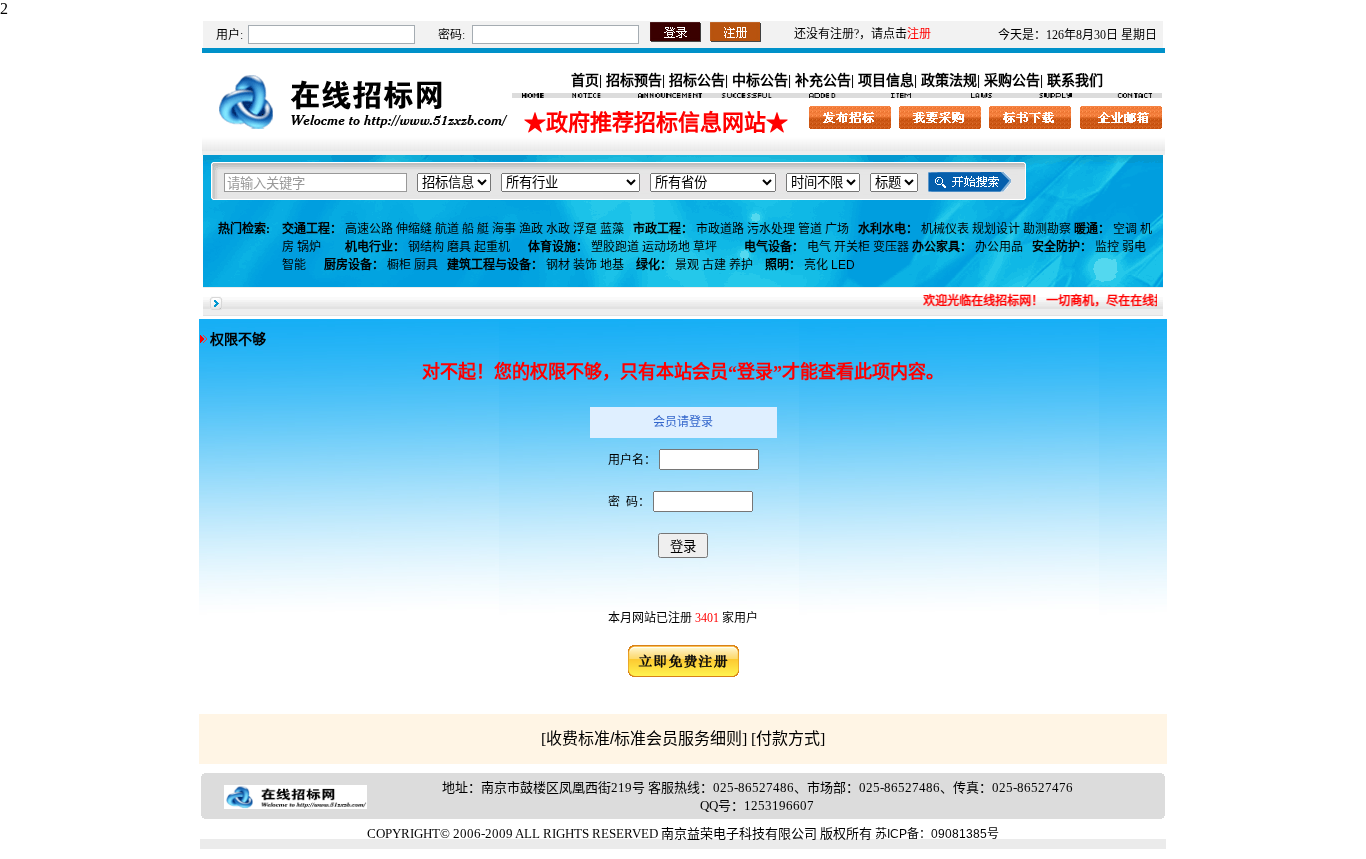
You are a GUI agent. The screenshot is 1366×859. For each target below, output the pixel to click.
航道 (447, 229)
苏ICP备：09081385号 (937, 834)
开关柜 (852, 247)
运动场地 (666, 247)
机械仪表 (945, 229)
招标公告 (697, 80)
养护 (741, 265)
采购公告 (1012, 80)
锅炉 (309, 247)
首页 (585, 80)
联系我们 (1075, 80)
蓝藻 (612, 229)
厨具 (426, 265)
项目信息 (886, 80)
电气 (819, 247)
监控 (1107, 247)
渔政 (531, 229)
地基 (612, 265)
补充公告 (823, 80)
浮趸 (585, 229)
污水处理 (771, 229)
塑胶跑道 (615, 247)
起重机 (492, 247)
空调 (1125, 229)
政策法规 (949, 80)
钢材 (558, 265)
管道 (810, 229)
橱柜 (399, 265)
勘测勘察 (1047, 229)
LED (843, 265)
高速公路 (369, 229)
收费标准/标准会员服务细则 (644, 738)
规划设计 (996, 229)
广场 (837, 229)
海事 (504, 229)
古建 (714, 265)
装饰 (585, 265)
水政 (558, 229)
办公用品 (999, 247)
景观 (687, 265)
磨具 (459, 247)
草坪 (705, 247)
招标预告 (634, 80)
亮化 (816, 265)
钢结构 (426, 247)
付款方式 (788, 738)
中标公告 (760, 80)
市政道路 (720, 229)
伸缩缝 (414, 229)
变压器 (891, 247)
